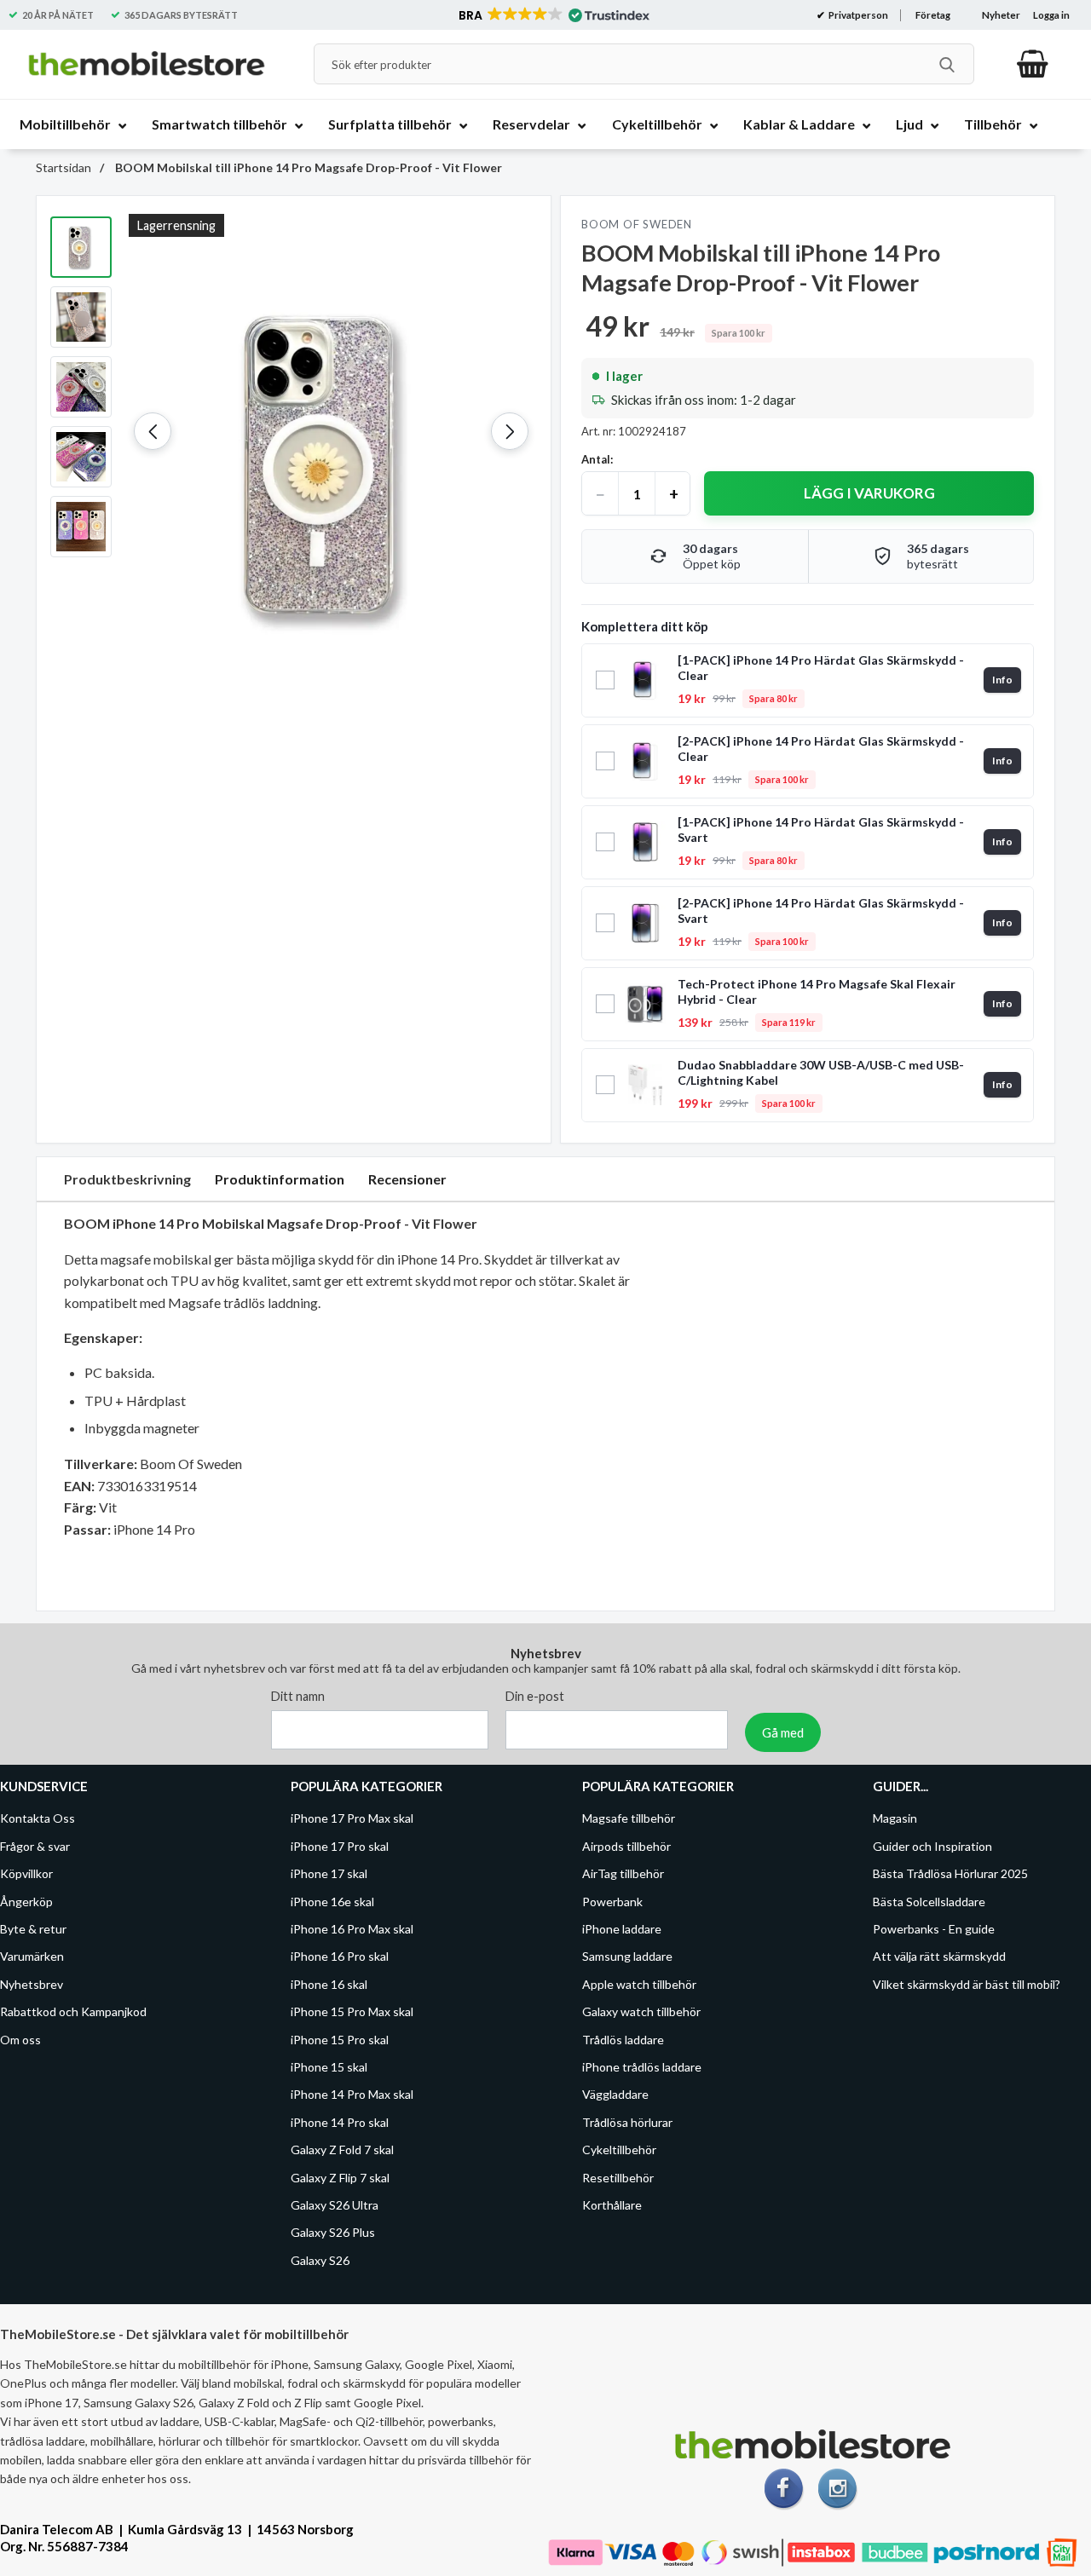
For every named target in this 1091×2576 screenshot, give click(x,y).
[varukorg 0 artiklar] (1033, 64)
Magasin (895, 1819)
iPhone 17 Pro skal (340, 1846)
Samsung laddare (627, 1957)
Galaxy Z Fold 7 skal (342, 2150)
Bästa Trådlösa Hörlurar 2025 (950, 1873)
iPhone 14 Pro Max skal (352, 2095)
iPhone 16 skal (329, 1984)
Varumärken (32, 1957)
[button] (553, 15)
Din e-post (535, 1697)
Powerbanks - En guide (934, 1929)
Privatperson (857, 15)
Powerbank (612, 1902)
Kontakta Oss (38, 1819)
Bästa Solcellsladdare (929, 1902)
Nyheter (1001, 15)
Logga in (1051, 15)
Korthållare (612, 2205)
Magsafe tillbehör (629, 1819)
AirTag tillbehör (623, 1873)
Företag (933, 15)
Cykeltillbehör (619, 2150)
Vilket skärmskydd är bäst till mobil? (967, 1984)
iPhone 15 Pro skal (340, 2040)
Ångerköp (26, 1902)
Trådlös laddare (623, 2040)
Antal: (597, 459)
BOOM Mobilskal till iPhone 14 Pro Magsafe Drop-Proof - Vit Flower (307, 167)
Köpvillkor (26, 1873)
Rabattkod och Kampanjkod (73, 2011)
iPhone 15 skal (329, 2067)
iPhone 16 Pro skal (340, 1957)
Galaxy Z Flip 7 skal (340, 2178)
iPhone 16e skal (332, 1902)
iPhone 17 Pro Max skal (352, 1819)
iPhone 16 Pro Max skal (352, 1929)
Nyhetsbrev (32, 1984)
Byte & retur (33, 1929)
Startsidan (63, 167)
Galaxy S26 (320, 2260)
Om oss (20, 2040)
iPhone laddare (622, 1929)
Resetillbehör (618, 2178)
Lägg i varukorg (869, 493)
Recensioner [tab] (407, 1179)
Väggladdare (615, 2095)
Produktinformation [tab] (280, 1179)
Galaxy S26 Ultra (335, 2205)
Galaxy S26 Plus (333, 2233)
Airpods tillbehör (626, 1846)
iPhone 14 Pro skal (340, 2122)
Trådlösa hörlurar (627, 2122)
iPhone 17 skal (329, 1873)
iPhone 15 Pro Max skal (352, 2011)
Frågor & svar (35, 1846)
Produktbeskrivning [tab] (127, 1179)
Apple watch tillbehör (639, 1984)
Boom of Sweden (637, 224)
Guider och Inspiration (932, 1846)
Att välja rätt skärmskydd (939, 1957)
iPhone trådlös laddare (642, 2067)
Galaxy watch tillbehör (641, 2011)
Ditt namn (298, 1697)
